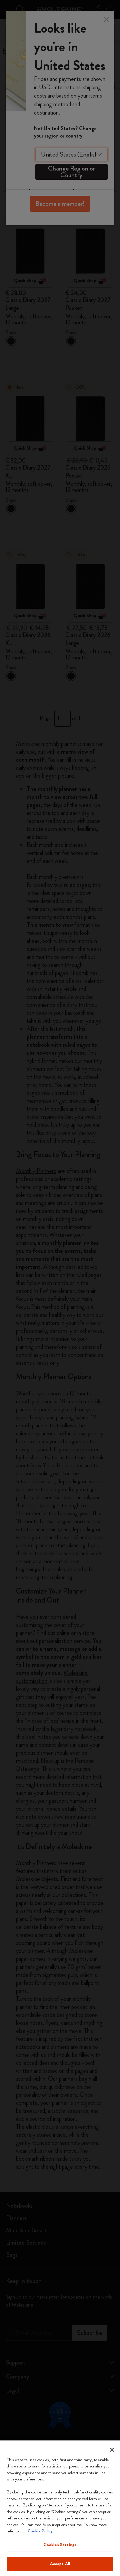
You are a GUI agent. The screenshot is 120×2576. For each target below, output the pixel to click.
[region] (60, 2508)
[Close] (112, 2450)
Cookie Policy (40, 2531)
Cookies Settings (60, 2545)
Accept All (60, 2564)
